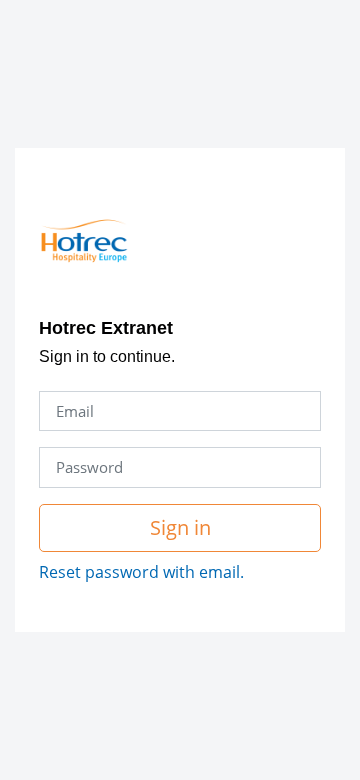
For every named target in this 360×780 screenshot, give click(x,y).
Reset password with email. (141, 572)
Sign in (180, 527)
